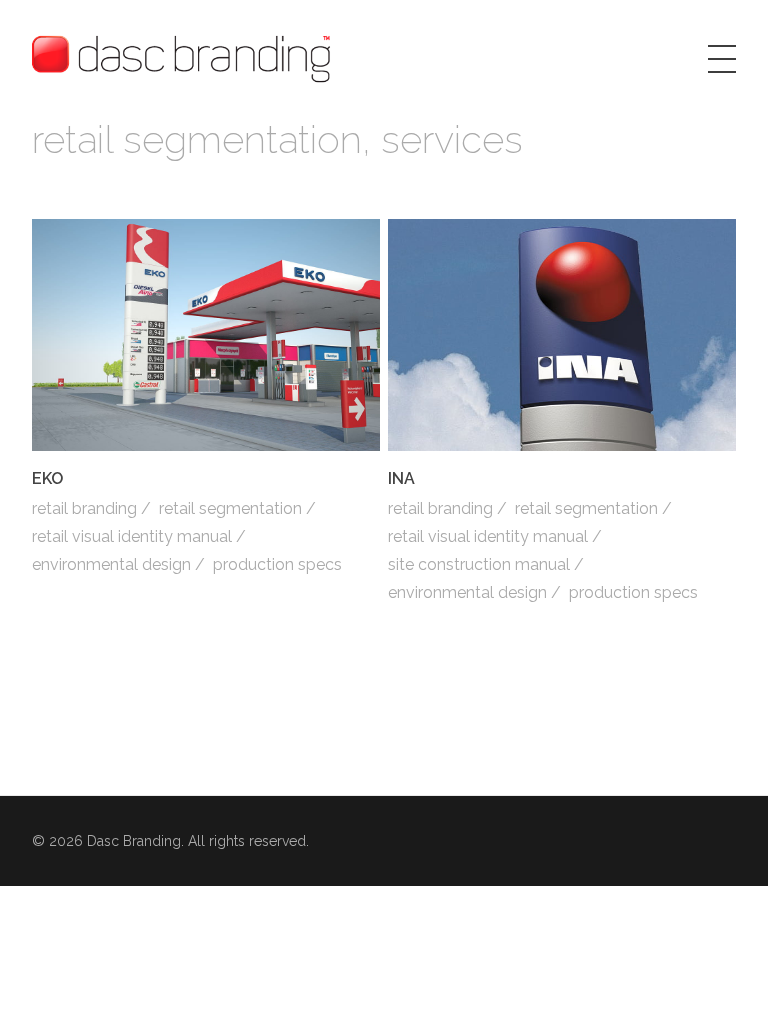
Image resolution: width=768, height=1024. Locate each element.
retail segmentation (230, 508)
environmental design (111, 564)
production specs (277, 564)
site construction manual (479, 564)
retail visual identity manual (132, 536)
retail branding (84, 508)
